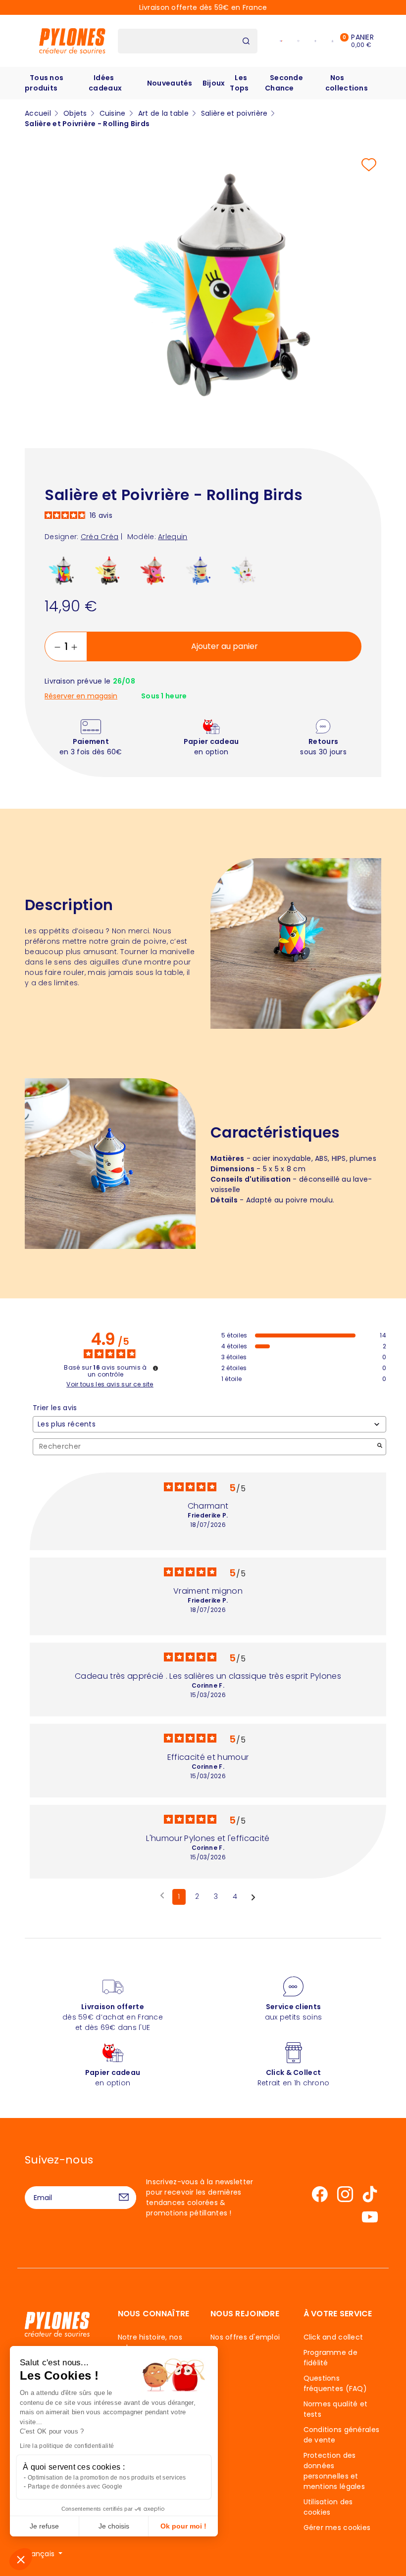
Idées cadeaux (105, 83)
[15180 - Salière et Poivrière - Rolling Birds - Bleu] (200, 571)
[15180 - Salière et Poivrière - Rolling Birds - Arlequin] (64, 571)
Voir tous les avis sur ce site (110, 1384)
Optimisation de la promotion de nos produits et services (107, 2478)
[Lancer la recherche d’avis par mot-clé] (380, 1447)
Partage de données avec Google (75, 2486)
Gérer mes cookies (337, 2528)
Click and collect (333, 2337)
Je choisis (114, 2526)
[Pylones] (72, 41)
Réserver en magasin (81, 696)
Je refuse (44, 2526)
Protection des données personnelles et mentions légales (334, 2471)
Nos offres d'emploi (245, 2337)
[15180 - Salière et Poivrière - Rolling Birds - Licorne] (246, 571)
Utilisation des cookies (328, 2507)
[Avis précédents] (162, 1896)
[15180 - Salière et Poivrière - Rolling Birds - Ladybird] (155, 571)
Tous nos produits (44, 83)
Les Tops (239, 83)
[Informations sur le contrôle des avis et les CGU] (155, 1368)
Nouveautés (170, 83)
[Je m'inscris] (124, 2198)
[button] (21, 2559)
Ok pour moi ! (183, 2526)
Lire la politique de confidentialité (67, 2446)
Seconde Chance (284, 83)
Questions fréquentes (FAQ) (335, 2383)
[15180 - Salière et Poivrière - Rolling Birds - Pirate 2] (109, 571)
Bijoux (214, 83)
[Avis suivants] (253, 1897)
